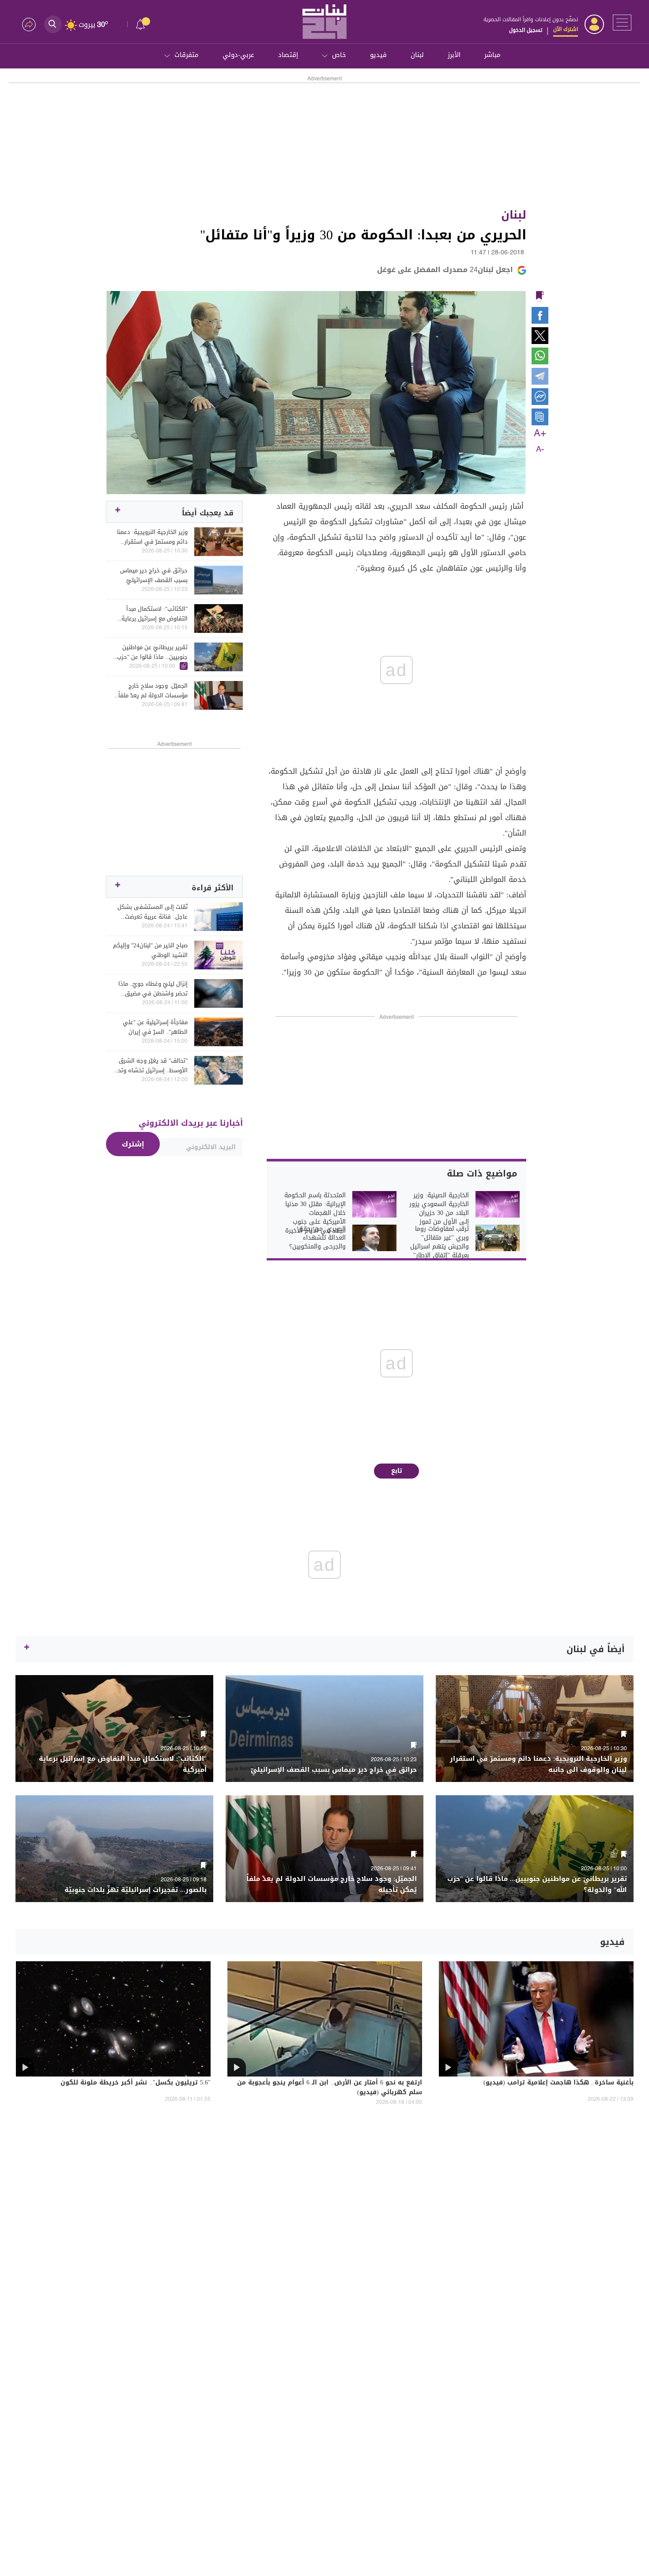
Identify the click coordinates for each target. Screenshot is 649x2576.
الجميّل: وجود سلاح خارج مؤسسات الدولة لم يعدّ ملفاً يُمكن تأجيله (153, 691)
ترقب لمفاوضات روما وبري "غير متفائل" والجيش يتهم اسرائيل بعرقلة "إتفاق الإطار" (440, 1242)
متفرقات (187, 55)
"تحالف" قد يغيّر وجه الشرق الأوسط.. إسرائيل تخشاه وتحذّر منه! (150, 1066)
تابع (397, 1471)
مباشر (492, 55)
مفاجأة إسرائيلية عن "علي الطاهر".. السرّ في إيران (155, 1027)
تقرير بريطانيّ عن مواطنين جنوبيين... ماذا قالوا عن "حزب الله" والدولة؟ (152, 652)
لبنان (417, 55)
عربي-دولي (238, 55)
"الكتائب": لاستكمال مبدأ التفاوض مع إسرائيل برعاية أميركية (155, 614)
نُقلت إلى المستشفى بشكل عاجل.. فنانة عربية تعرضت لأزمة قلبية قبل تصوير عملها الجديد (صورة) (152, 912)
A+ (540, 434)
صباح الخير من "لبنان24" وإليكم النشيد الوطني (150, 950)
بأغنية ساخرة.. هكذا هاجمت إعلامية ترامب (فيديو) (558, 2083)
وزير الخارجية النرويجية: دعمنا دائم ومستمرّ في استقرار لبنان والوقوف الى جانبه (152, 537)
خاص (339, 55)
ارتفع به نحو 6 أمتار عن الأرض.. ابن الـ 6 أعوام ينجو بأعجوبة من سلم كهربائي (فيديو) (330, 2088)
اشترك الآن (566, 29)
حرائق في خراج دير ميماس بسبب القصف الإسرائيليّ (154, 575)
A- (540, 450)
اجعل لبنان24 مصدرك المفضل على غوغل (445, 270)
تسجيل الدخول (526, 30)
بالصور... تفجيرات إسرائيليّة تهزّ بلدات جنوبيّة (136, 1890)
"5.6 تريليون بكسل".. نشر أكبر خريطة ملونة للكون (136, 2083)
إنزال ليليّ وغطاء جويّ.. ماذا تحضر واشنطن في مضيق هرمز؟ (153, 989)
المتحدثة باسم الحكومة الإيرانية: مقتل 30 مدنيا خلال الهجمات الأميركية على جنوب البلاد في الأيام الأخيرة (315, 1213)
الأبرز (454, 55)
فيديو (378, 55)
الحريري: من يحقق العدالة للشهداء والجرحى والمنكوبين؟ (317, 1238)
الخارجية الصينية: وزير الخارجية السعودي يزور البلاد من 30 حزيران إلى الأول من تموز (439, 1209)
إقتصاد (288, 55)
